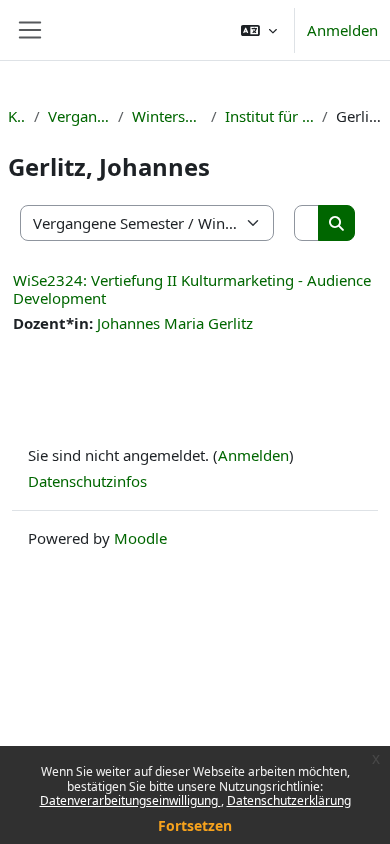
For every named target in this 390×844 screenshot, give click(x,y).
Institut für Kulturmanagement (269, 116)
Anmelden (342, 30)
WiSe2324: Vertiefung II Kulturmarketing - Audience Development (192, 289)
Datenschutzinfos (87, 481)
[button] (259, 30)
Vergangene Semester (79, 116)
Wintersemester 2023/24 (168, 116)
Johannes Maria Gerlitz (175, 323)
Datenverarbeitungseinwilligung (130, 800)
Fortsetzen (195, 825)
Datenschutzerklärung (289, 800)
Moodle (140, 538)
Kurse (17, 116)
